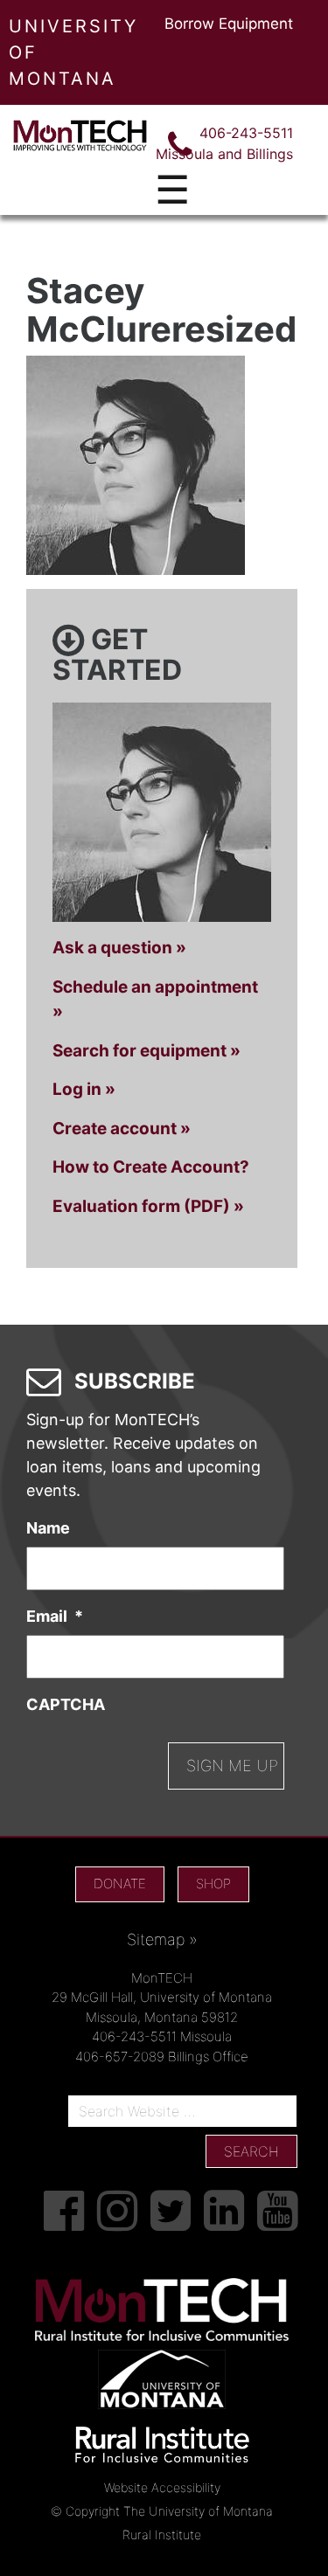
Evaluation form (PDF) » (148, 1206)
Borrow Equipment (229, 24)
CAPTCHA (66, 1704)
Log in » (84, 1089)
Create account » (122, 1129)
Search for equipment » (147, 1051)
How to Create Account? (151, 1167)
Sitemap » (162, 1939)
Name (48, 1528)
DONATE (120, 1884)
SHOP (213, 1884)
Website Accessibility (162, 2487)
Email (55, 1616)
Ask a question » (119, 948)
